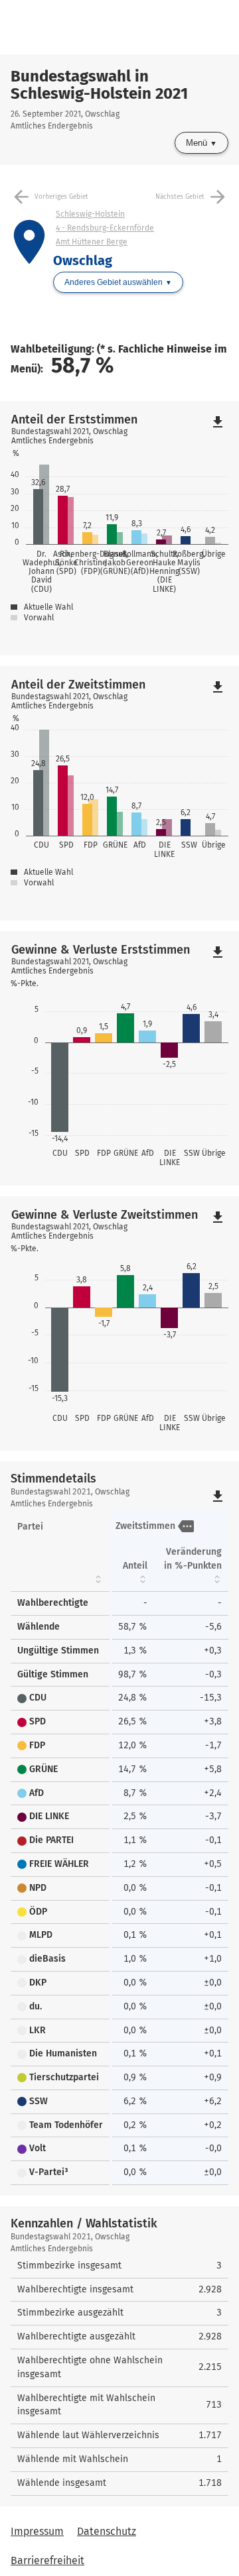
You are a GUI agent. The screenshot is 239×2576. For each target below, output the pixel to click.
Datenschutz (107, 2531)
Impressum (37, 2531)
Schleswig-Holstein (90, 214)
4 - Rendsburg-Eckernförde (105, 228)
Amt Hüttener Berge (92, 242)
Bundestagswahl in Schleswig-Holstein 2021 (99, 85)
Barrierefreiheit (47, 2560)
